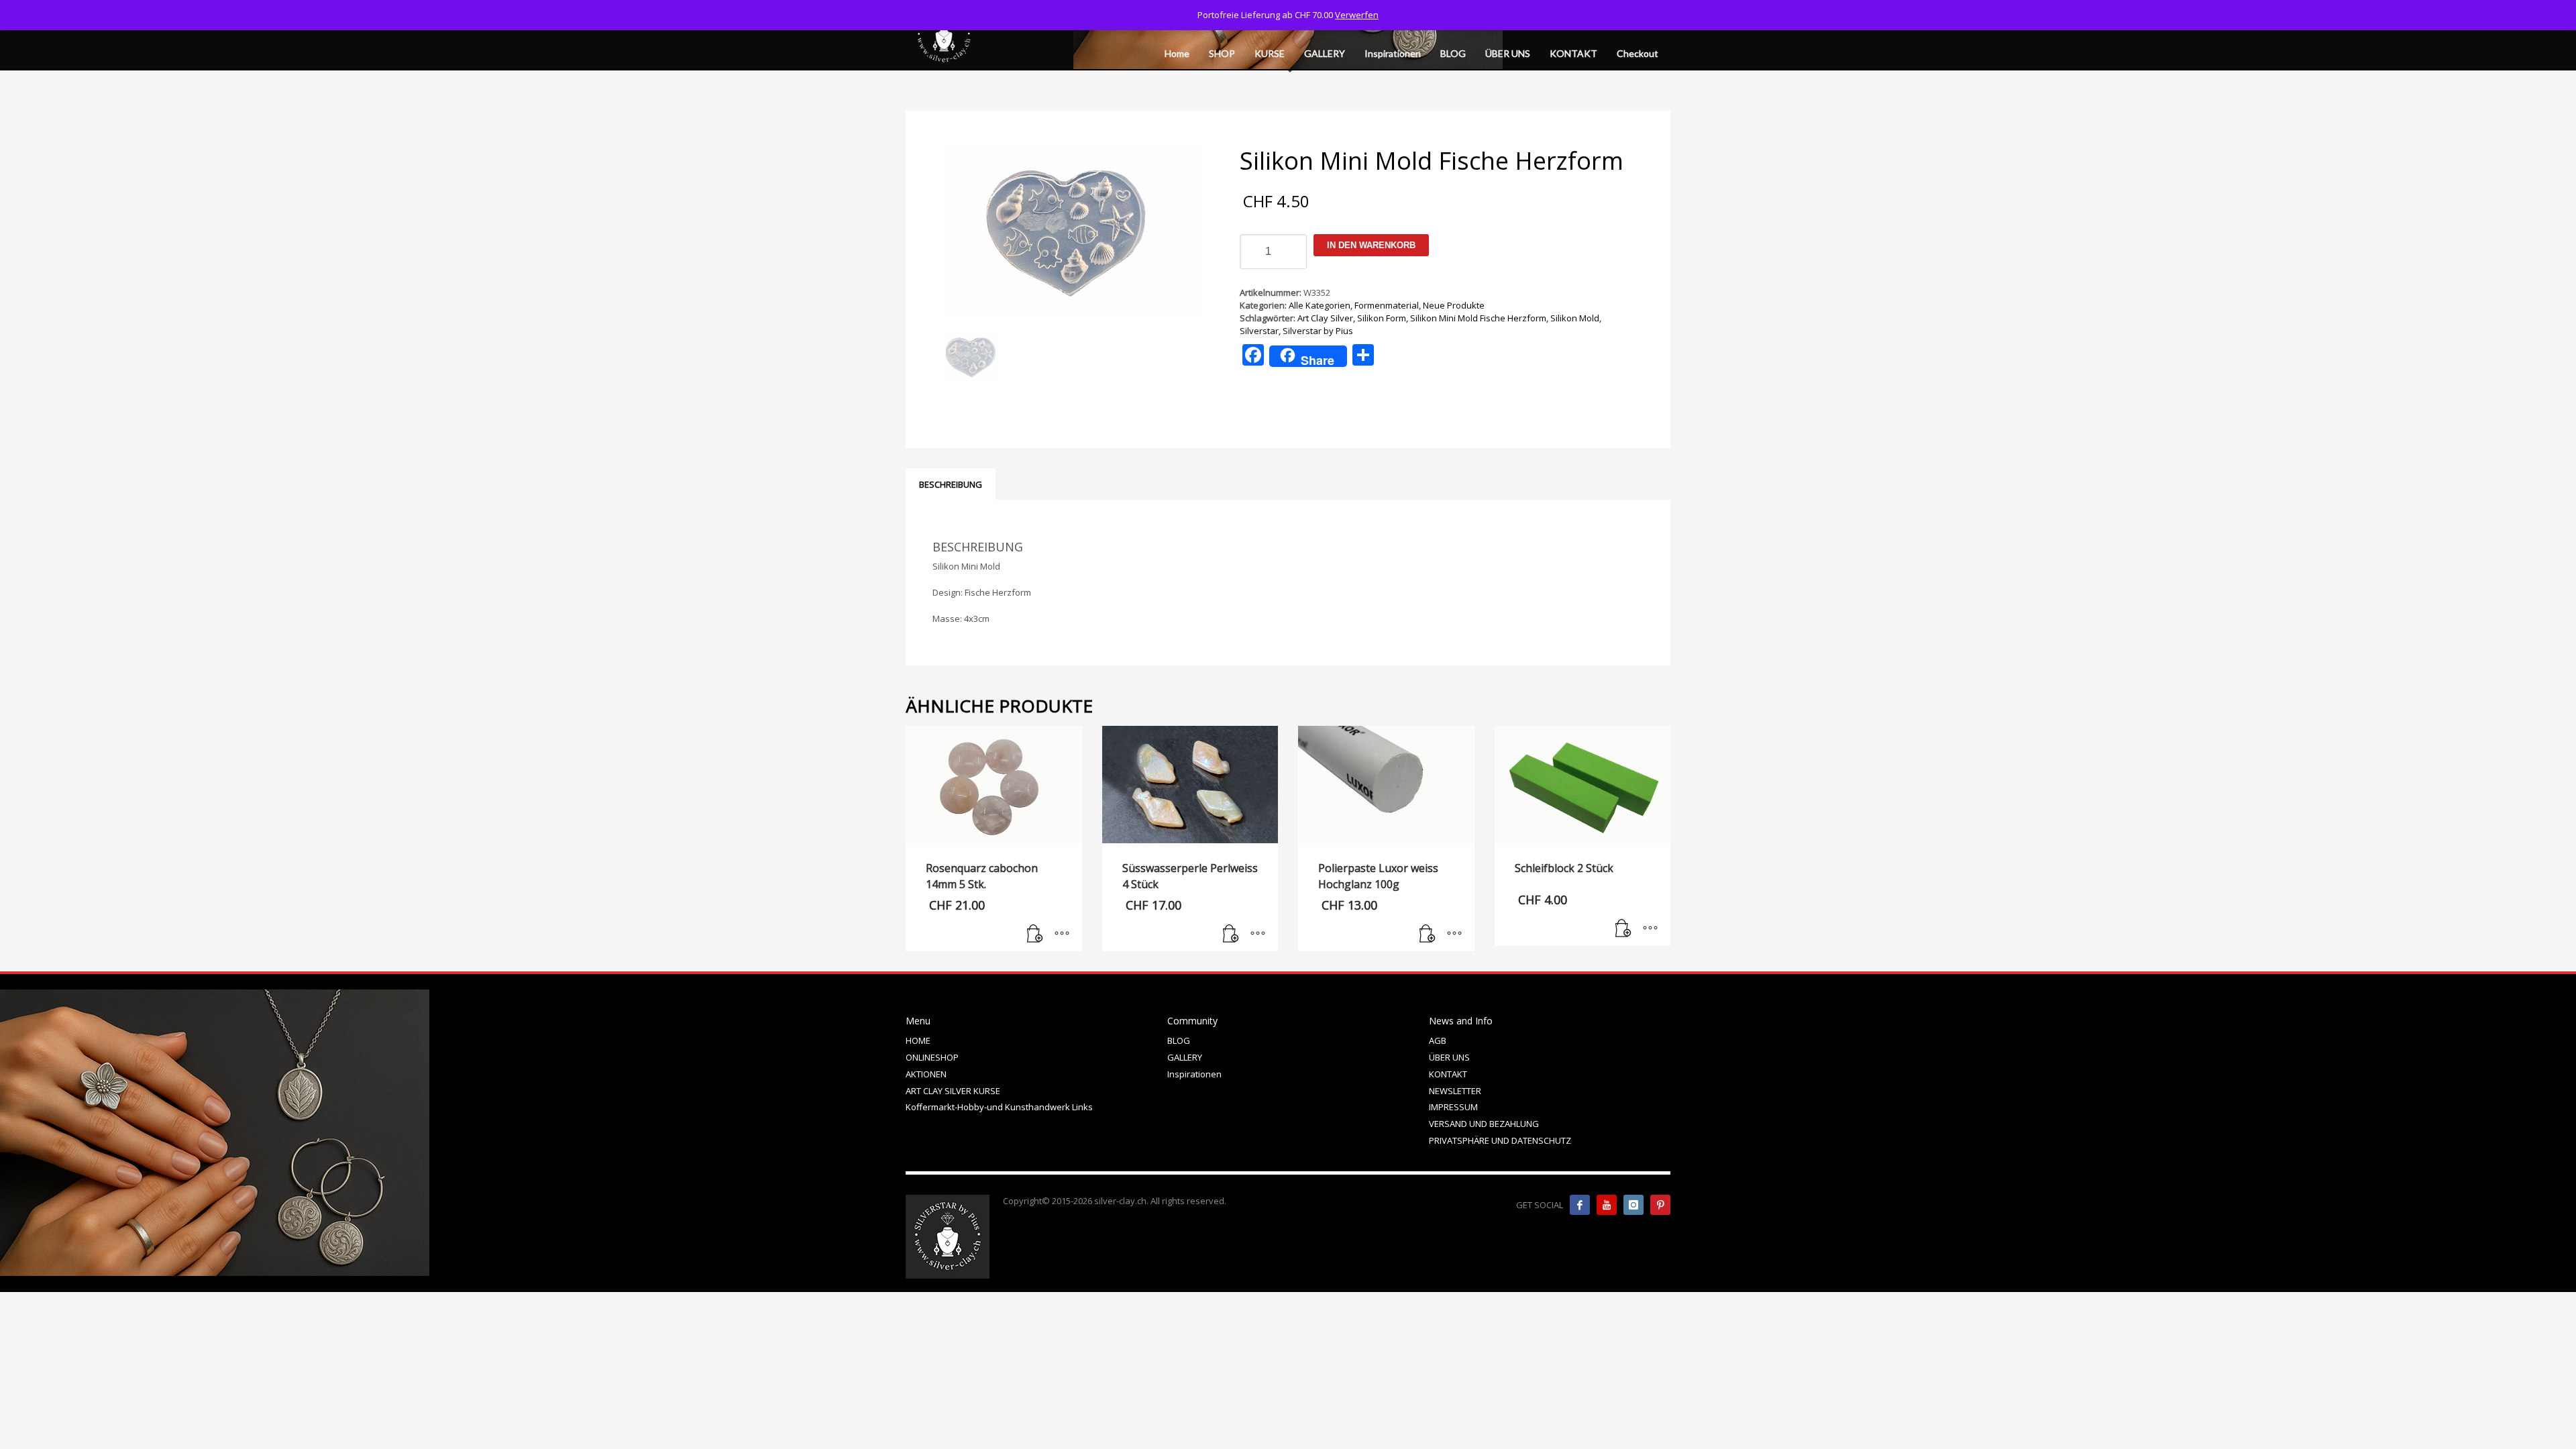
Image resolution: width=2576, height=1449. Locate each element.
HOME (918, 1040)
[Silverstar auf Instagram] (1633, 1205)
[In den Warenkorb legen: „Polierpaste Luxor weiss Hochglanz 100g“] (1428, 934)
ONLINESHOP (932, 1057)
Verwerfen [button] (1357, 15)
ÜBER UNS (1449, 1057)
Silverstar (1259, 331)
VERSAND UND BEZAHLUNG (1484, 1124)
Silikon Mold (1575, 318)
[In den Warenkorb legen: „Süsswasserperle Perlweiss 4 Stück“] (1231, 934)
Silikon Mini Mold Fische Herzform (1478, 318)
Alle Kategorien (1320, 305)
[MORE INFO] (1062, 934)
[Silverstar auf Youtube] (1607, 1205)
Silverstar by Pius (1318, 331)
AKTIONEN (926, 1074)
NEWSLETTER (1455, 1091)
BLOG (1179, 1040)
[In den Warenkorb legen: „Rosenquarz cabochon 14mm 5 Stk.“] (1035, 934)
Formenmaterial (1387, 305)
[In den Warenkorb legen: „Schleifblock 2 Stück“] (1623, 929)
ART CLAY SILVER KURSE (953, 1091)
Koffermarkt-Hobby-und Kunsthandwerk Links (999, 1107)
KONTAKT (1448, 1074)
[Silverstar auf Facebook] (1580, 1205)
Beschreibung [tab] (951, 484)
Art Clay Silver (1325, 318)
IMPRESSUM (1453, 1107)
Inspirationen (1194, 1074)
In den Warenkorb (1371, 245)
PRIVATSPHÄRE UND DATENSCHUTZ (1500, 1140)
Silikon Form (1382, 318)
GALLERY (1185, 1057)
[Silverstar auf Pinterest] (1660, 1205)
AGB (1438, 1040)
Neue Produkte (1454, 305)
